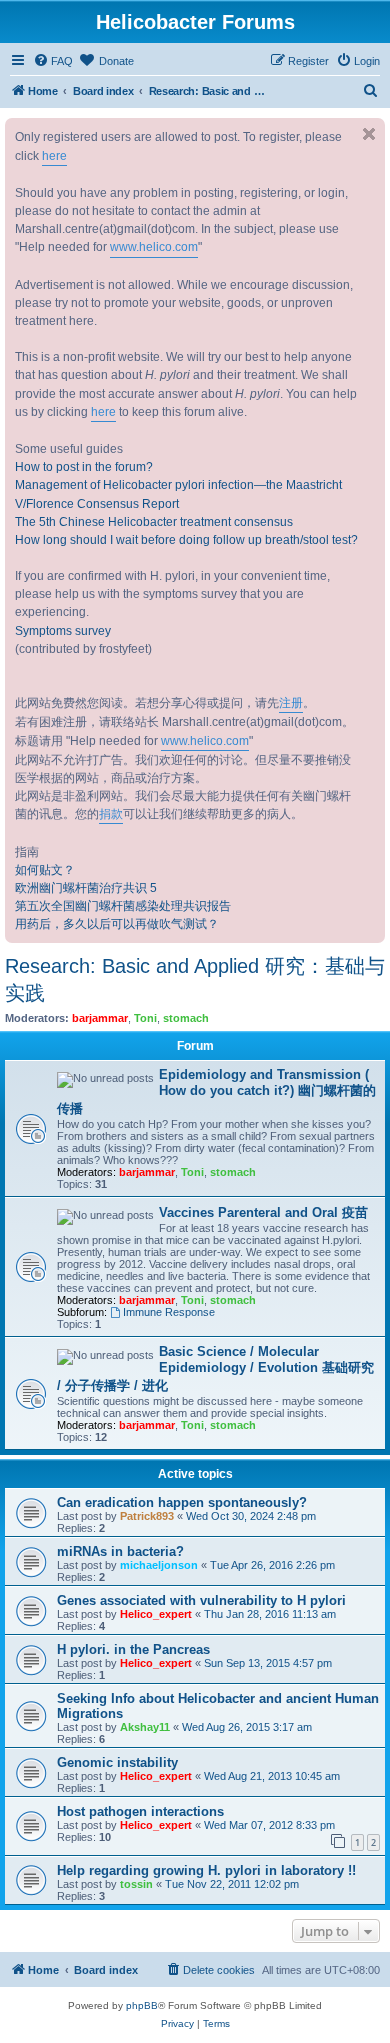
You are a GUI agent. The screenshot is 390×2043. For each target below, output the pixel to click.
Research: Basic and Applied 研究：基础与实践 (195, 979)
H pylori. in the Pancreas (133, 1649)
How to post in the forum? (84, 467)
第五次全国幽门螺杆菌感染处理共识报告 (123, 906)
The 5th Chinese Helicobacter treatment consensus (154, 522)
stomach (186, 1018)
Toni (145, 1018)
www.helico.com (154, 247)
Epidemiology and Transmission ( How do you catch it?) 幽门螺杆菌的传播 (216, 1091)
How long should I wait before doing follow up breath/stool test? (186, 540)
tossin (136, 1884)
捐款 (111, 814)
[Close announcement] (369, 134)
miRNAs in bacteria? (120, 1551)
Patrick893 (147, 1516)
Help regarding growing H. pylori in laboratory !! (206, 1870)
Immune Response (169, 1312)
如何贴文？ (45, 870)
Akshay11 (145, 1727)
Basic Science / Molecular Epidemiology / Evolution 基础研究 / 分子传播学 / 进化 (215, 1368)
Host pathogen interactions (140, 1811)
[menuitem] (53, 61)
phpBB (142, 2005)
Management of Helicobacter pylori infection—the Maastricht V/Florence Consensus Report (178, 494)
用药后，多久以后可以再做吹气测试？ (117, 924)
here (54, 156)
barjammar (100, 1018)
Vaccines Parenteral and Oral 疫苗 (263, 1212)
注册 (291, 703)
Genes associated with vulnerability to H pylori (201, 1600)
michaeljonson (159, 1565)
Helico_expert (156, 1614)
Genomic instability (117, 1762)
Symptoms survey (63, 631)
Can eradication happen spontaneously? (182, 1502)
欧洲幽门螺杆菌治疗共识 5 (86, 888)
